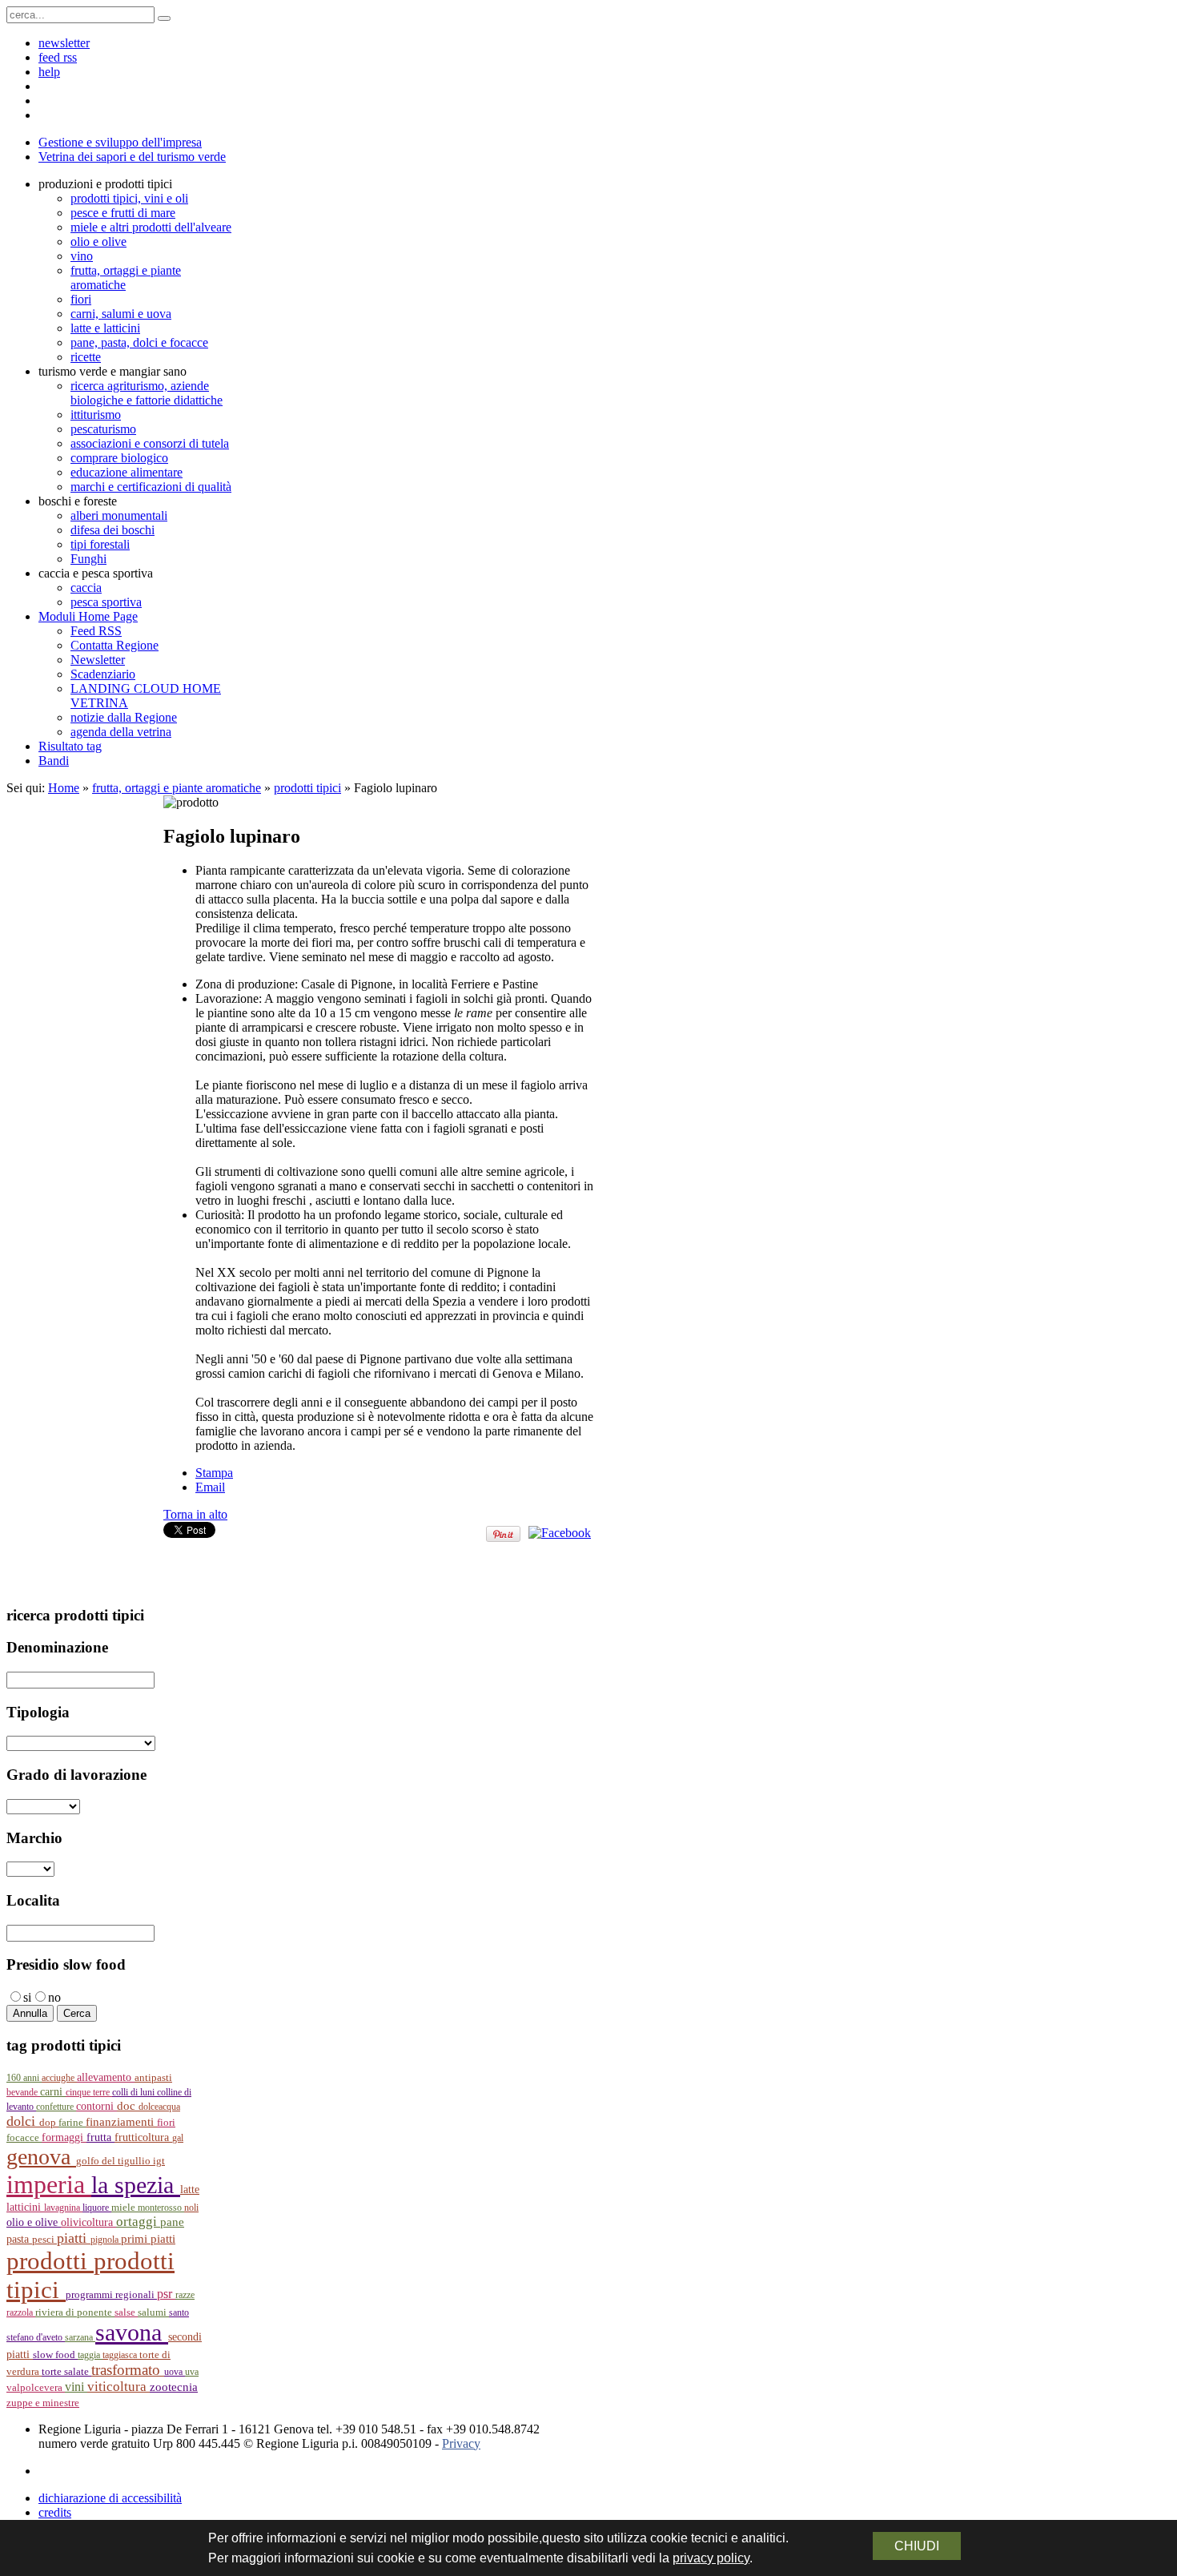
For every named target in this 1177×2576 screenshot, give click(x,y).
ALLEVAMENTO (106, 2077)
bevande (23, 2092)
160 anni (24, 2078)
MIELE (125, 2208)
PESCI (44, 2239)
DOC (128, 2106)
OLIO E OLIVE (34, 2222)
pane (172, 2222)
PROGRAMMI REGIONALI (111, 2294)
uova (175, 2372)
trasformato (128, 2370)
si (27, 1997)
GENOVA (41, 2157)
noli (191, 2208)
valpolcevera (36, 2388)
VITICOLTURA (119, 2387)
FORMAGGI (64, 2137)
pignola (106, 2240)
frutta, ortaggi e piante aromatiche (177, 788)
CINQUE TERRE (89, 2092)
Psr (166, 2294)
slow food (55, 2355)
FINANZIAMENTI (121, 2121)
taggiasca (121, 2355)
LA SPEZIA (136, 2185)
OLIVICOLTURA (88, 2222)
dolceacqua (159, 2107)
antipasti (153, 2077)
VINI (76, 2387)
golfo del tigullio (114, 2161)
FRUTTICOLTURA (143, 2137)
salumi (153, 2312)
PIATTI (74, 2238)
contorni (96, 2106)
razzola (21, 2312)
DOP (49, 2123)
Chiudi (917, 2546)
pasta (19, 2239)
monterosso (161, 2208)
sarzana (80, 2337)
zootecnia (174, 2387)
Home (64, 788)
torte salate (66, 2371)
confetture (56, 2107)
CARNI (53, 2091)
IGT (159, 2161)
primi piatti (148, 2239)
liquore (97, 2208)
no (54, 1997)
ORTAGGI (138, 2222)
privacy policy (711, 2558)
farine (72, 2123)
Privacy (461, 2443)
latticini (25, 2207)
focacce (24, 2138)
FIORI (166, 2122)
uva (192, 2372)
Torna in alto (195, 1514)
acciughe (59, 2078)
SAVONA (132, 2332)
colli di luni (135, 2092)
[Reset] (164, 18)
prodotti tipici (307, 788)
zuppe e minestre (43, 2403)
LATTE (190, 2190)
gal (178, 2138)
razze (185, 2295)
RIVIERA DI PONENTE (75, 2312)
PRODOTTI (50, 2261)
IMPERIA (49, 2184)
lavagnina (63, 2208)
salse (126, 2312)
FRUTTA (100, 2137)
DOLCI (23, 2121)
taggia (90, 2355)
